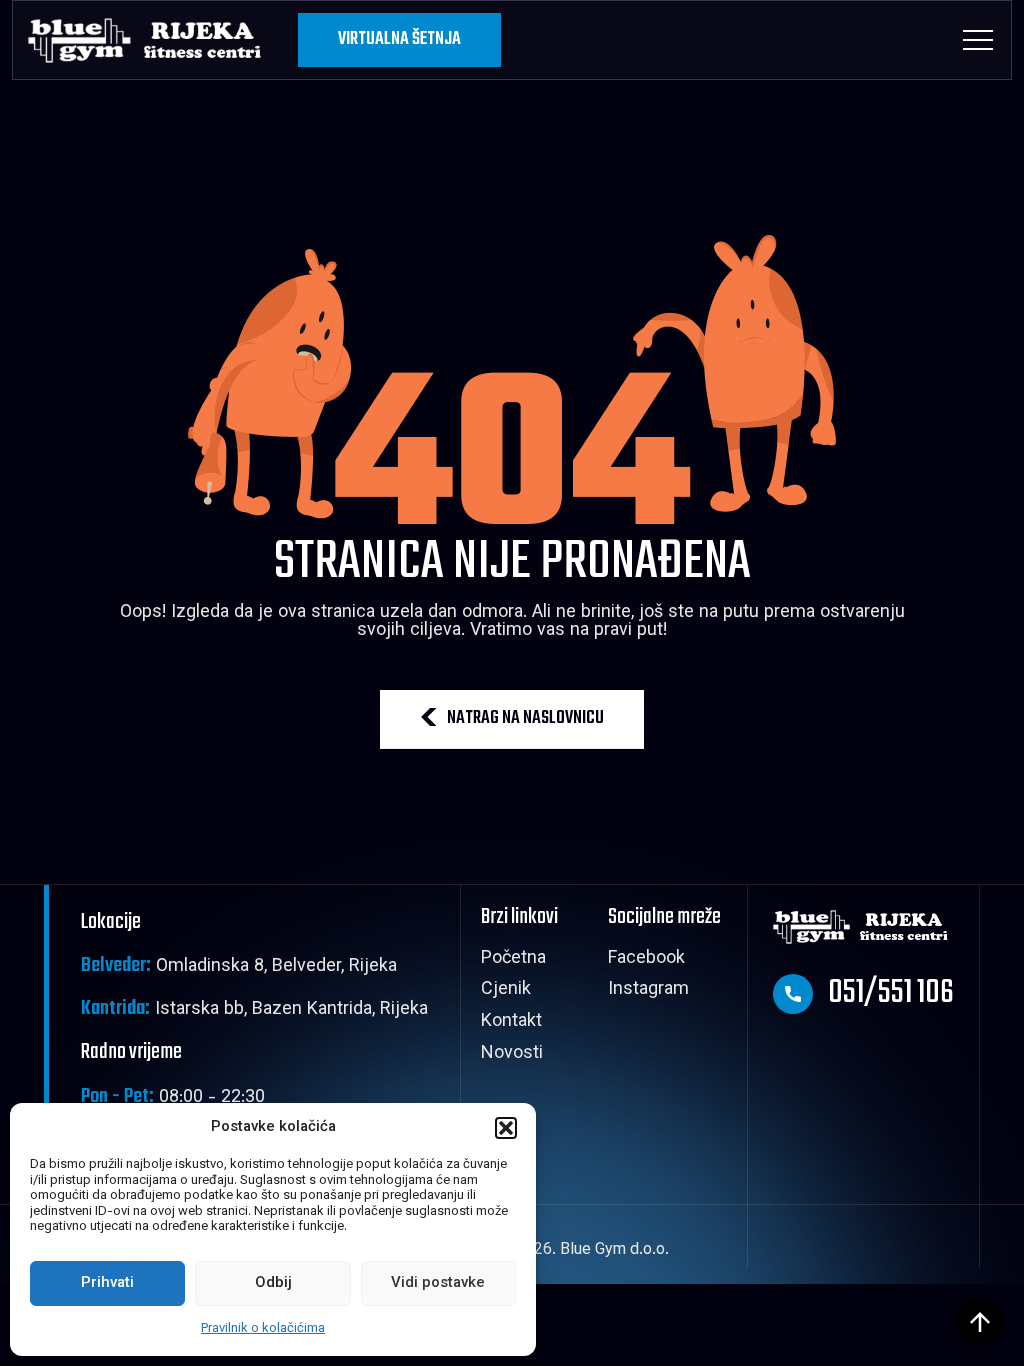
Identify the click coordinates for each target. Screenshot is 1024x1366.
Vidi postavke (438, 1283)
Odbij (273, 1283)
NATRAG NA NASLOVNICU (525, 718)
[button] (506, 1128)
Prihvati (107, 1283)
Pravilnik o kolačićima (263, 1329)
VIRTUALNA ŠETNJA (399, 39)
